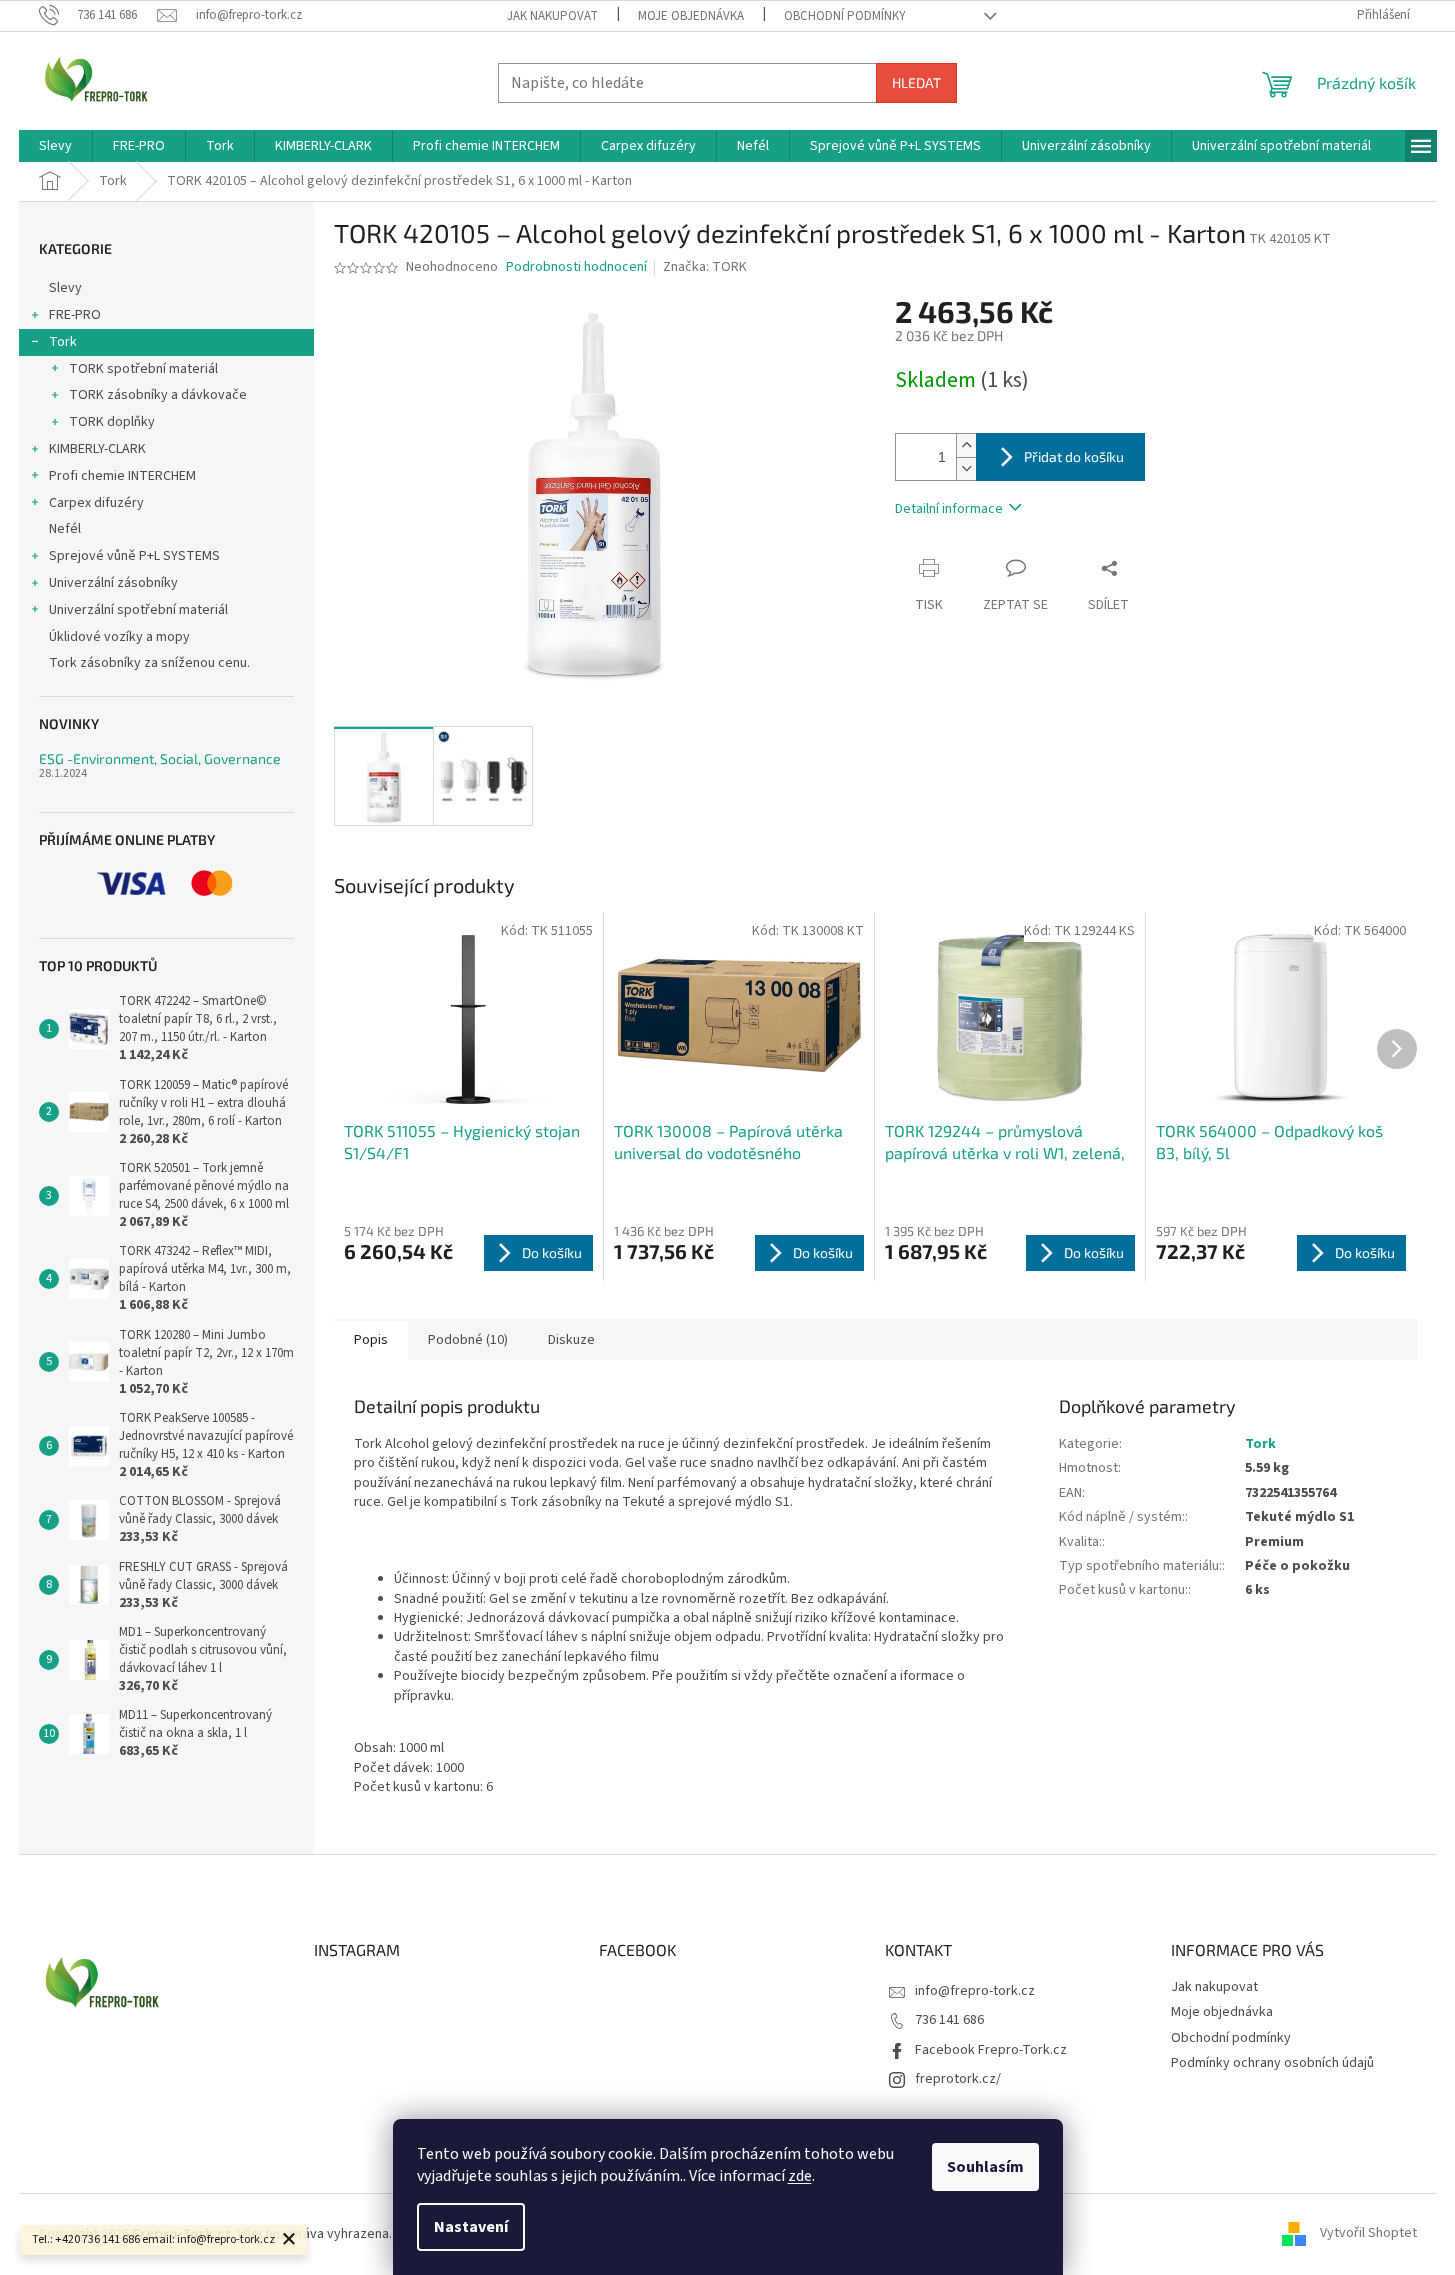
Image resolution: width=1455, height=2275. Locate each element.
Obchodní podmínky (845, 16)
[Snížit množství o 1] (966, 468)
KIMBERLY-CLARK (97, 449)
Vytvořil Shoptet (1368, 2234)
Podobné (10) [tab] (468, 1340)
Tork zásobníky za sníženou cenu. (149, 663)
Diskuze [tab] (571, 1340)
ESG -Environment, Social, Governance (160, 758)
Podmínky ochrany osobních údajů (1272, 2063)
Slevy (65, 288)
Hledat (916, 82)
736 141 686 (949, 2020)
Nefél (65, 529)
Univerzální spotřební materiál (138, 610)
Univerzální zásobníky (113, 583)
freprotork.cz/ (958, 2079)
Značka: (705, 267)
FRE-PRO (75, 315)
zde (800, 2176)
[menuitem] (55, 146)
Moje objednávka (691, 16)
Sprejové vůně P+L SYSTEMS (134, 556)
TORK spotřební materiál (143, 369)
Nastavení (471, 2227)
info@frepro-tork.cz (975, 1991)
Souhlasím (985, 2167)
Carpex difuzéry (96, 503)
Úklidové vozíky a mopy (119, 637)
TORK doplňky (112, 422)
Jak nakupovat (552, 16)
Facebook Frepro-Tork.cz (991, 2050)
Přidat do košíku (1074, 456)
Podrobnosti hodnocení (576, 267)
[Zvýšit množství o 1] (966, 445)
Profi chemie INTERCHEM (122, 476)
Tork (63, 342)
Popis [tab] (371, 1340)
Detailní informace (949, 509)
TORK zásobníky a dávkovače (158, 395)
